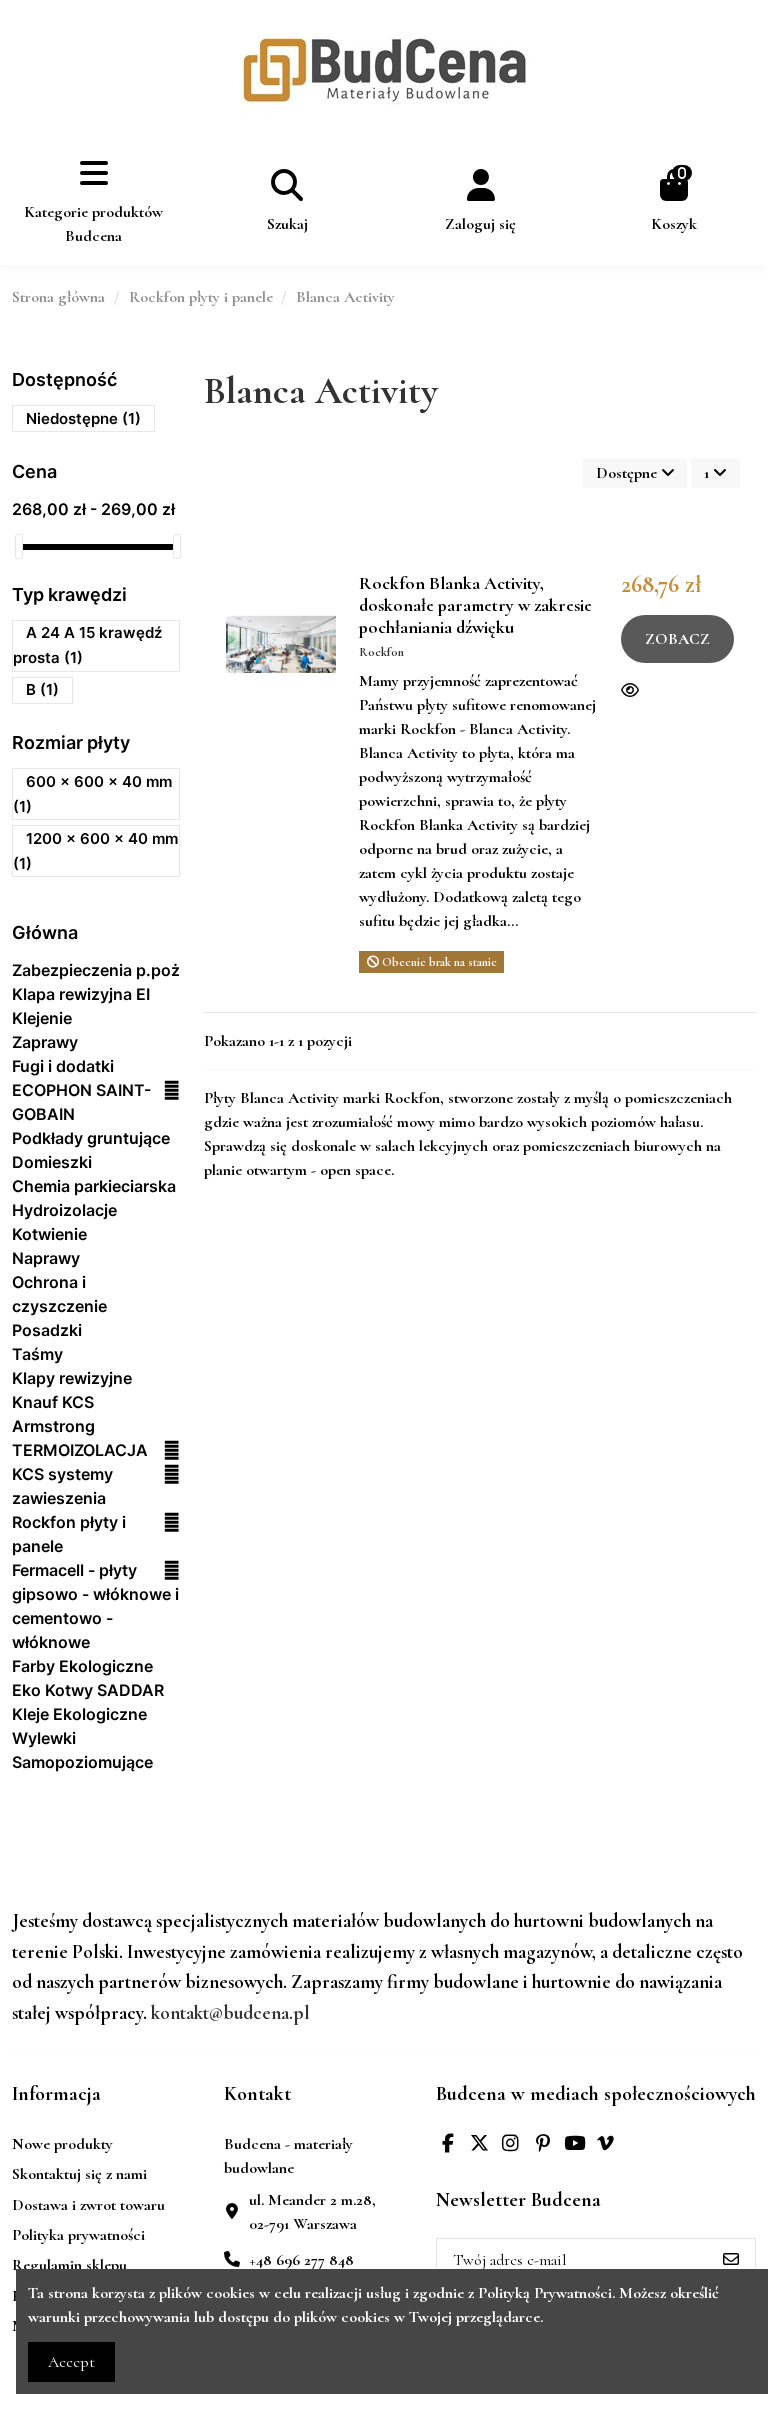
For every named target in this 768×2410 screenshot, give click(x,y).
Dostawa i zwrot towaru (88, 2205)
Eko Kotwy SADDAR (88, 1690)
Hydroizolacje (64, 1210)
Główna (45, 932)
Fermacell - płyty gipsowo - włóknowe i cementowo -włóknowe (95, 1606)
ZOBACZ (677, 639)
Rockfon (381, 652)
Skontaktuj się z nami (79, 2174)
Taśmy (37, 1354)
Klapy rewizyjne (72, 1378)
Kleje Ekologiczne (79, 1714)
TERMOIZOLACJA (80, 1450)
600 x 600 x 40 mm (92, 794)
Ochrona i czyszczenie (59, 1294)
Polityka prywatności (78, 2235)
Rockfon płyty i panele (69, 1534)
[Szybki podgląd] (635, 691)
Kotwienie (49, 1234)
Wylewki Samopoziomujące (82, 1750)
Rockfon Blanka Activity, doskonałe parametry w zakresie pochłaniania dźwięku (475, 604)
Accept (71, 2362)
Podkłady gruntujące (91, 1138)
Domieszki (52, 1162)
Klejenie (42, 1018)
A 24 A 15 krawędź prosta (87, 646)
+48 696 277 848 (301, 2260)
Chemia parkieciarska (94, 1186)
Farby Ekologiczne (82, 1666)
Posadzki (47, 1330)
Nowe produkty (62, 2144)
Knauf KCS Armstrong (53, 1414)
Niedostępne (83, 418)
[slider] (19, 546)
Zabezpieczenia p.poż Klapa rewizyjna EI (96, 982)
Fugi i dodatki (63, 1066)
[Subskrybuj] (731, 2260)
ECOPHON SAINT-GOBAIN (81, 1102)
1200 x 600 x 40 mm (95, 851)
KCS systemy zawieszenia (62, 1486)
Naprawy (46, 1258)
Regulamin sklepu (69, 2265)
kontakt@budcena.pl (230, 2013)
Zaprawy (45, 1042)
